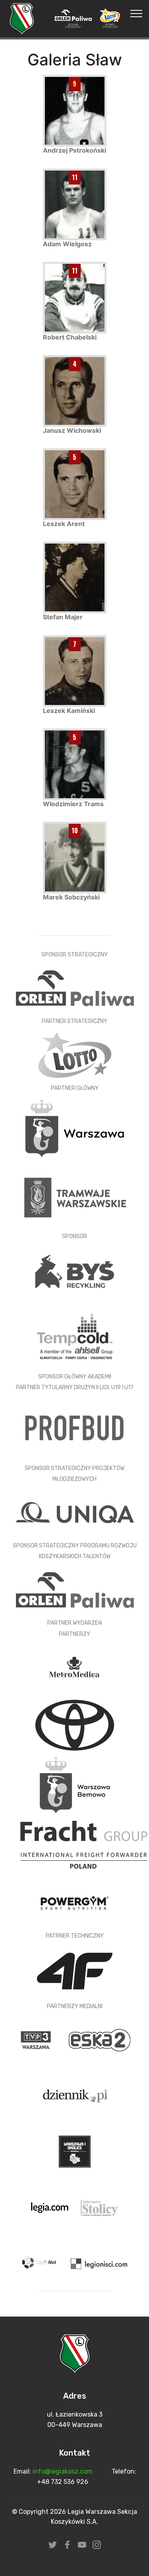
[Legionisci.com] (99, 2263)
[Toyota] (75, 1725)
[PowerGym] (75, 1902)
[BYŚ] (75, 1271)
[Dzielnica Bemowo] (75, 1784)
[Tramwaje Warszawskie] (75, 1197)
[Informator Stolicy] (99, 2207)
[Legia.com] (51, 2207)
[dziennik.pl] (75, 2095)
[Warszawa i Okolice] (75, 2151)
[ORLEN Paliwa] (75, 988)
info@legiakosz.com (63, 2471)
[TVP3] (37, 2039)
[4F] (75, 1970)
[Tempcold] (75, 1336)
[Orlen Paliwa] (75, 1589)
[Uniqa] (75, 1512)
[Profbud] (75, 1427)
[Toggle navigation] (136, 13)
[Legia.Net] (41, 2263)
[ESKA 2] (99, 2039)
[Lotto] (74, 1055)
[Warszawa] (75, 1128)
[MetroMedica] (75, 1667)
